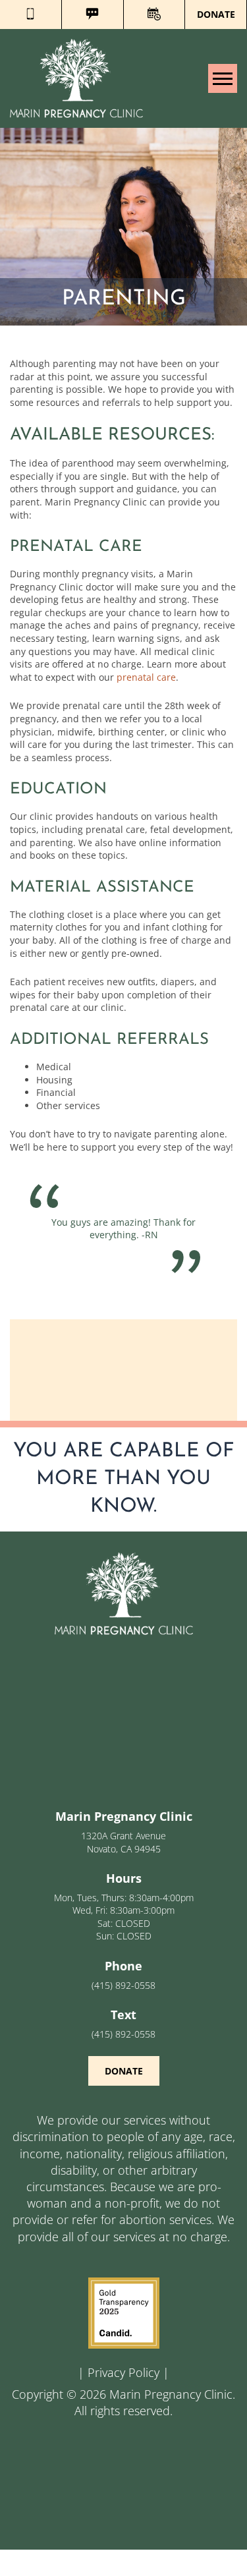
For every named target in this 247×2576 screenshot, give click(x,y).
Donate (216, 14)
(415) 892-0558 (123, 1985)
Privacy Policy (123, 2372)
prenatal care (146, 677)
